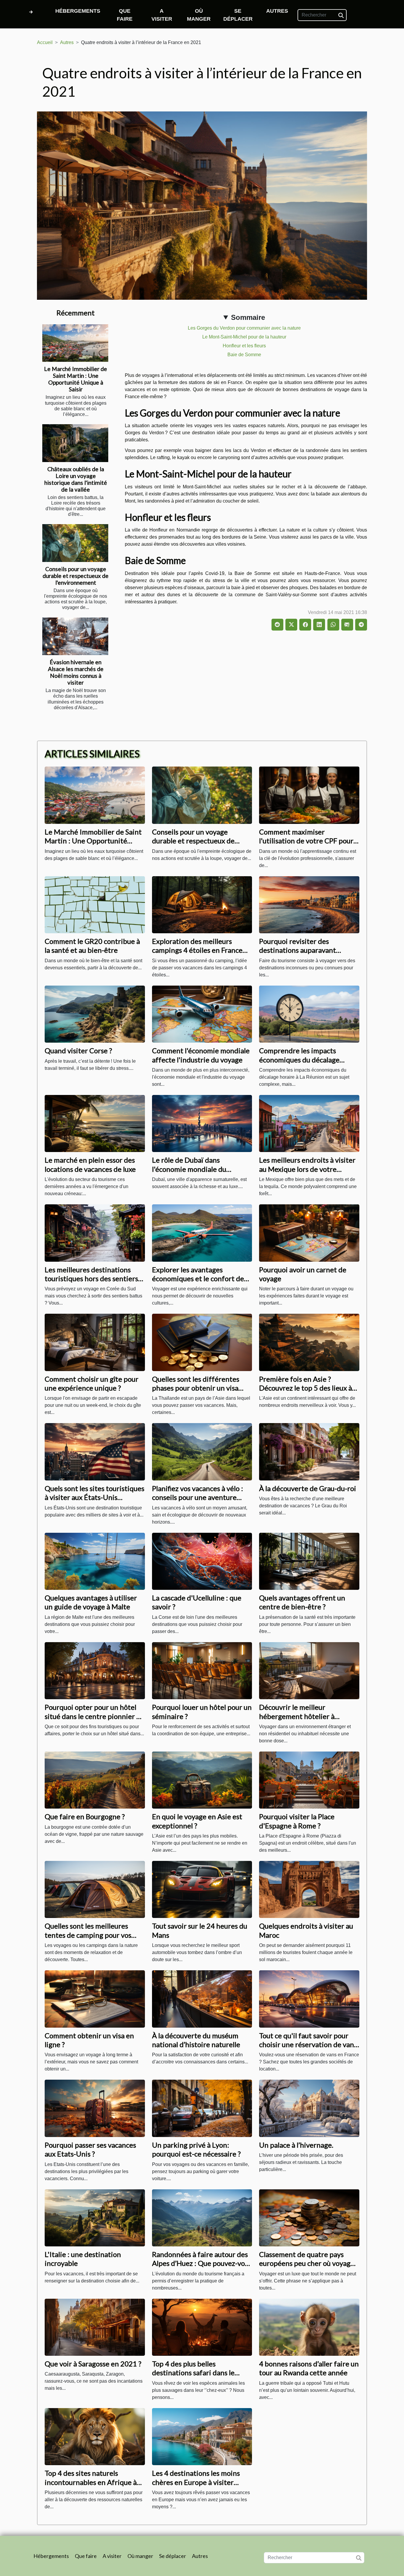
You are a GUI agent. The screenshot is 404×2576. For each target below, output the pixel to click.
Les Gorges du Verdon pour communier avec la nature (244, 328)
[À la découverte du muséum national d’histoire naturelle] (202, 1999)
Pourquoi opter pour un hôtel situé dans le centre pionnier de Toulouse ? (94, 1716)
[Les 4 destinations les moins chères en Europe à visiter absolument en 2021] (202, 2436)
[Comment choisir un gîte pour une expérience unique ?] (95, 1342)
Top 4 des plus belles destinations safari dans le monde (193, 2373)
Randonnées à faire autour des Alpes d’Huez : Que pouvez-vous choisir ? (202, 2263)
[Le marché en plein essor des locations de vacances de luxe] (95, 1123)
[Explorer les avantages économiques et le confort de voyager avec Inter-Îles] (202, 1233)
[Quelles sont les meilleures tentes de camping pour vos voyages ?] (95, 1889)
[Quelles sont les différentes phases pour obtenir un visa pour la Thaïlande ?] (202, 1342)
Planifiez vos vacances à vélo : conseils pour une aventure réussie (198, 1497)
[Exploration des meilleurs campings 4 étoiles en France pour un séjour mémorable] (202, 904)
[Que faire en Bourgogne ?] (95, 1780)
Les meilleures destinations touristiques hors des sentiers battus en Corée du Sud (91, 1279)
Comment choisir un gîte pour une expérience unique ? (92, 1383)
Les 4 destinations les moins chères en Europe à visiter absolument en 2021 (196, 2482)
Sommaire (248, 317)
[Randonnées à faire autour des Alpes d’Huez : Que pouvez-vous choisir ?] (202, 2217)
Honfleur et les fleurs (244, 346)
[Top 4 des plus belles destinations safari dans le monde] (202, 2327)
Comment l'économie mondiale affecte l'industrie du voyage (201, 1055)
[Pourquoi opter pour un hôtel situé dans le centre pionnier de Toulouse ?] (95, 1670)
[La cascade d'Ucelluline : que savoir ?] (202, 1561)
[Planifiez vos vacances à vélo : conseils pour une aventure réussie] (202, 1451)
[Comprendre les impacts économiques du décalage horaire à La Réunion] (309, 1014)
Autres (277, 11)
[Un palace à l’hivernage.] (309, 2108)
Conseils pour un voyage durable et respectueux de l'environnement (76, 576)
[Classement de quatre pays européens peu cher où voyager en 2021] (309, 2217)
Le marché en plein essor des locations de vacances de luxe (90, 1164)
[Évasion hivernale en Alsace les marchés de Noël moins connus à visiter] (75, 636)
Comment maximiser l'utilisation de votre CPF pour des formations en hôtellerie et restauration (308, 845)
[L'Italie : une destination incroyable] (95, 2217)
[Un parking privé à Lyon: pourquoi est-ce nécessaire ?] (202, 2108)
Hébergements (78, 11)
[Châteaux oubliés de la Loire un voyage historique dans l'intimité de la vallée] (75, 443)
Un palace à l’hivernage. (296, 2145)
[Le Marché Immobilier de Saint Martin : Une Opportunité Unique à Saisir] (75, 343)
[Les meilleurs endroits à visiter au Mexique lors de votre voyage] (309, 1123)
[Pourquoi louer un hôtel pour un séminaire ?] (202, 1670)
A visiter (162, 15)
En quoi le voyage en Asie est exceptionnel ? (197, 1821)
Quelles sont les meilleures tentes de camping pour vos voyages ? (88, 1935)
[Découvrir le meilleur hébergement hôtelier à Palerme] (309, 1670)
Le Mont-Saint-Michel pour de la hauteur (244, 337)
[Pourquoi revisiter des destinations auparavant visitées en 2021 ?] (309, 904)
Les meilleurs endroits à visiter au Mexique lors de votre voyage (307, 1169)
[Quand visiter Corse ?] (95, 1014)
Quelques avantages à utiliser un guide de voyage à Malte (91, 1602)
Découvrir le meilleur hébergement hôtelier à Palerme (297, 1716)
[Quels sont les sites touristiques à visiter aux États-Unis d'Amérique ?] (95, 1451)
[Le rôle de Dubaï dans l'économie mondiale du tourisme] (202, 1123)
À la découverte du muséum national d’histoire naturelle (196, 2040)
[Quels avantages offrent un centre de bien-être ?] (309, 1561)
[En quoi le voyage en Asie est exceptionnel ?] (202, 1780)
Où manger (199, 15)
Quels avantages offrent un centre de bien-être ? (302, 1602)
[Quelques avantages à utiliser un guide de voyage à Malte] (95, 1561)
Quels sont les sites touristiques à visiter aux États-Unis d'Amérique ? (94, 1497)
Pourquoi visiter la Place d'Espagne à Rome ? (297, 1821)
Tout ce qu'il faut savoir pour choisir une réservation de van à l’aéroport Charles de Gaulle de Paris (309, 2049)
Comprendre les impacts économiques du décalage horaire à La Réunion (299, 1059)
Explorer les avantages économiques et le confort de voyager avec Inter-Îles (198, 1279)
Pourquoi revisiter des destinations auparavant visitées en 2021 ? (298, 950)
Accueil (45, 42)
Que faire (125, 15)
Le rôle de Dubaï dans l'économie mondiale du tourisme (189, 1169)
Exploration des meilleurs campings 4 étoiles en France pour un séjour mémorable (197, 950)
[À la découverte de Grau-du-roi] (309, 1451)
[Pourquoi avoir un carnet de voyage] (309, 1233)
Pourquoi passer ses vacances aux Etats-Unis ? (90, 2149)
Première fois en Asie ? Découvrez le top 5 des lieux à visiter (306, 1388)
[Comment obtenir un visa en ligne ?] (95, 1999)
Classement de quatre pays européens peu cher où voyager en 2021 (308, 2263)
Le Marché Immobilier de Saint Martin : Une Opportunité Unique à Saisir (76, 379)
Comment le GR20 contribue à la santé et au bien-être (92, 946)
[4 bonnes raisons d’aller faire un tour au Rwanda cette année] (309, 2327)
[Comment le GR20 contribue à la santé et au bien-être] (95, 904)
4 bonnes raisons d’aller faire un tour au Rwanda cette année (309, 2368)
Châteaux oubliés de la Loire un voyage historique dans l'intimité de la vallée (76, 479)
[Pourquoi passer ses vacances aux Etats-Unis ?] (95, 2108)
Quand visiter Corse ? (78, 1050)
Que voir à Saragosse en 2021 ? (93, 2364)
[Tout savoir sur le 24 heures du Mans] (202, 1889)
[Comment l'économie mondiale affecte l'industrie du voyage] (202, 1014)
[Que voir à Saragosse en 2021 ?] (95, 2327)
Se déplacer (238, 15)
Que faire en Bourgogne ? (85, 1816)
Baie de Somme (244, 355)
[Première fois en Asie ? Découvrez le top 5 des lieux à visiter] (309, 1342)
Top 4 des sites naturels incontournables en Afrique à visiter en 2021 (91, 2482)
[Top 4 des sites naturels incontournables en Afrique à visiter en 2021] (95, 2436)
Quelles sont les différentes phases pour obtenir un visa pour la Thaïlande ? (196, 1388)
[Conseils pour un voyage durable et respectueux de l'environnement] (75, 543)
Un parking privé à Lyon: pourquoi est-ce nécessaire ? (196, 2149)
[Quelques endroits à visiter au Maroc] (309, 1889)
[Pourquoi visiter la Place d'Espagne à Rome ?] (309, 1780)
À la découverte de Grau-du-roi (308, 1488)
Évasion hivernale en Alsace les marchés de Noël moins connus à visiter (76, 672)
